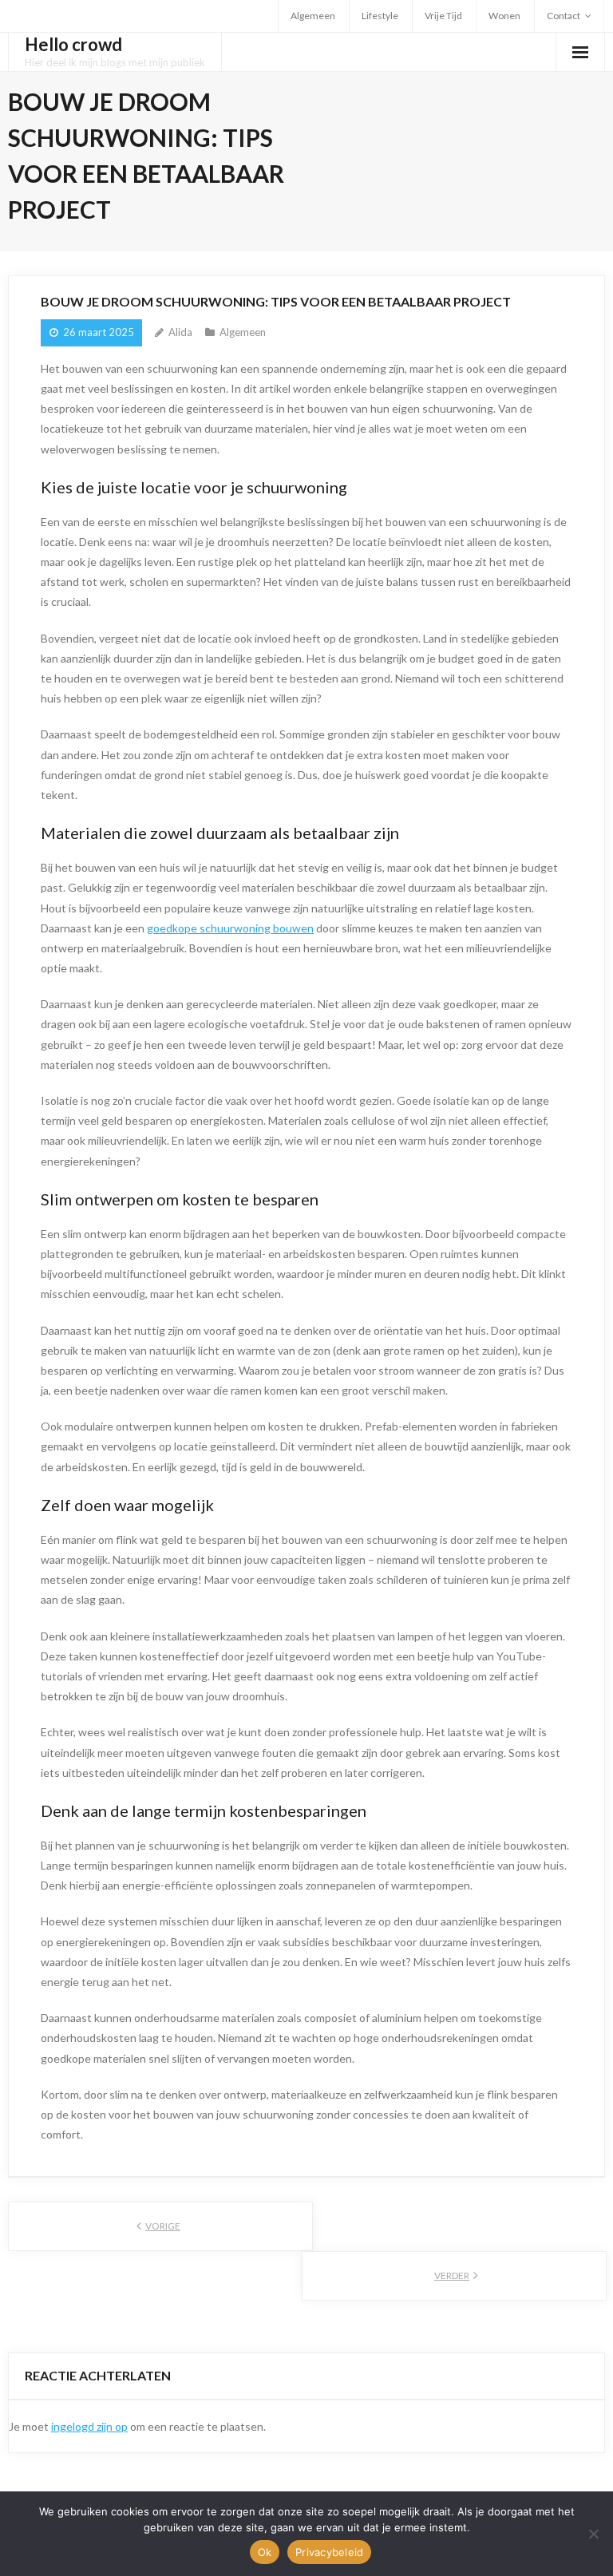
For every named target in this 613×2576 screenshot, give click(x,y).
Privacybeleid (329, 2552)
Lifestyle (380, 16)
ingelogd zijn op (89, 2426)
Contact (564, 16)
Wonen (504, 16)
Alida (180, 332)
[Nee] (593, 2534)
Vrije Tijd (443, 16)
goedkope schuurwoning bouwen (230, 928)
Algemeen (313, 16)
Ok (265, 2552)
